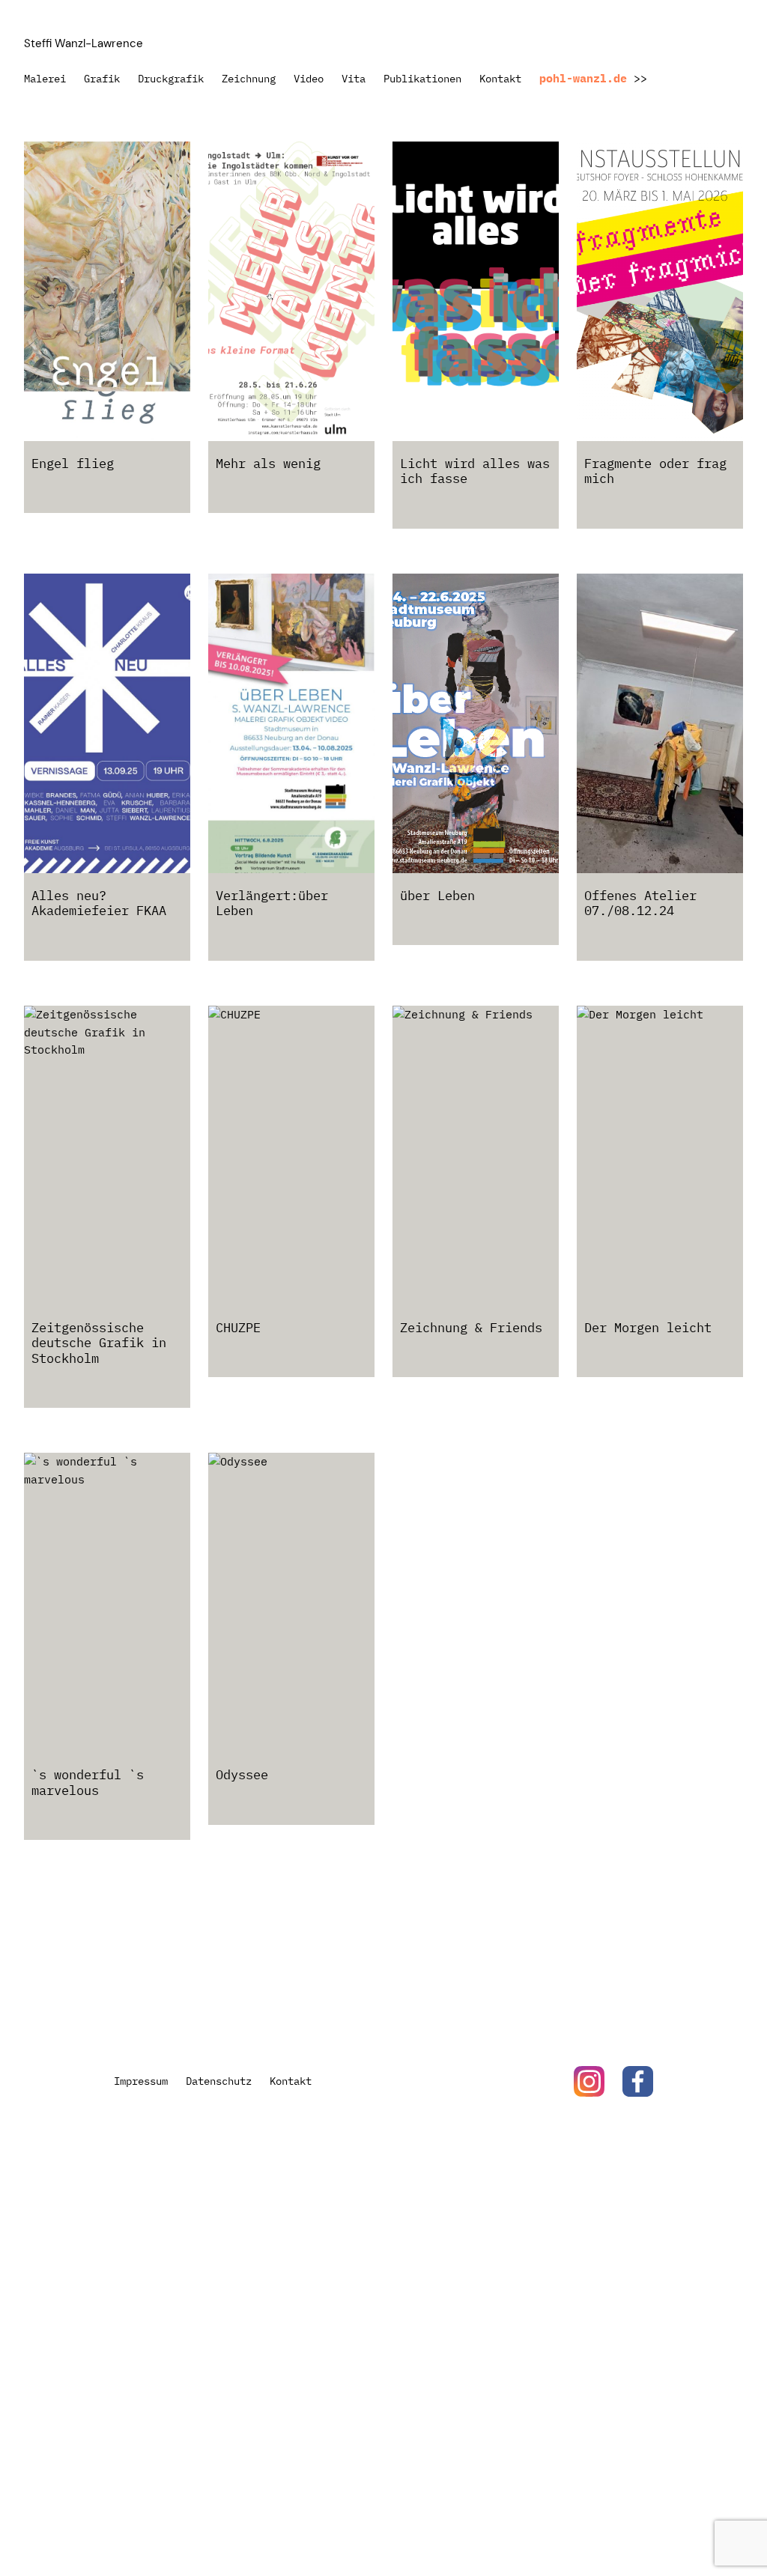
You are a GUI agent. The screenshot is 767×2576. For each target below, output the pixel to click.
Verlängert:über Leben (272, 903)
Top (694, 2518)
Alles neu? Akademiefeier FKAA (99, 903)
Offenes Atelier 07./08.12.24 (640, 903)
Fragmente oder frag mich (655, 471)
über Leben (437, 896)
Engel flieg (73, 464)
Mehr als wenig (268, 464)
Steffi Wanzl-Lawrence (84, 43)
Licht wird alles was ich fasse (475, 471)
